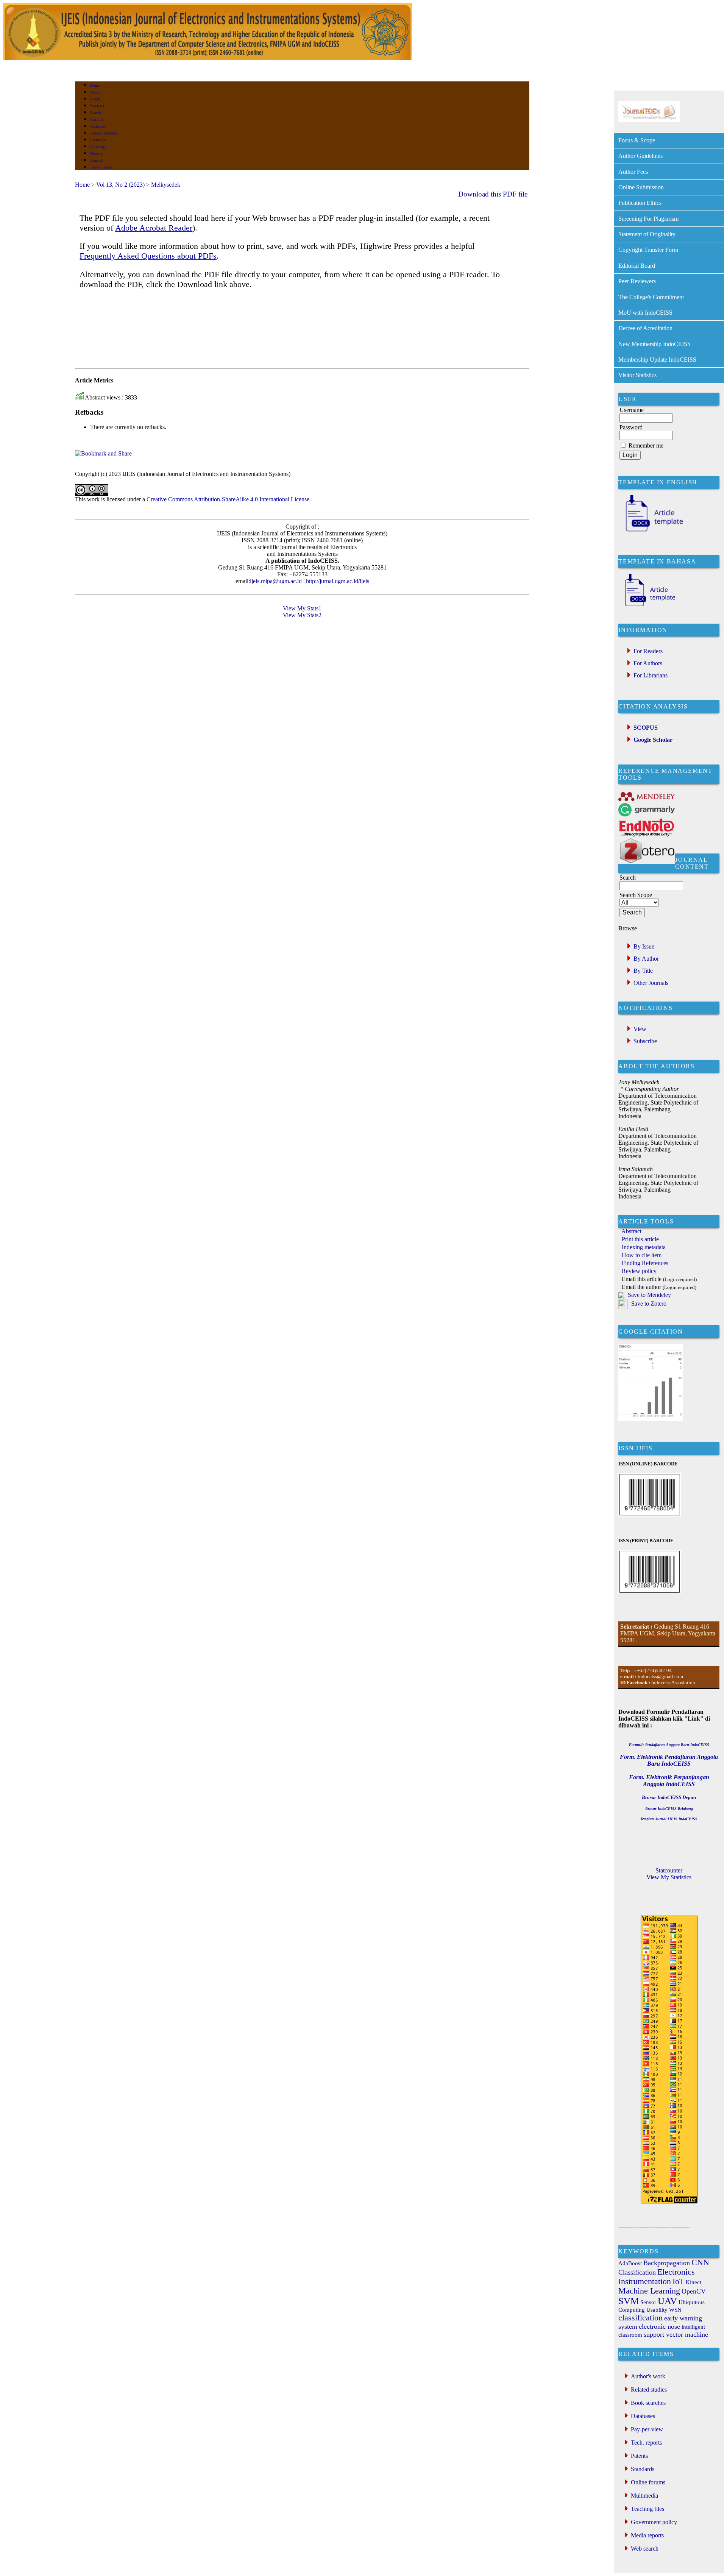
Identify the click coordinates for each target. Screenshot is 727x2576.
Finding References (645, 1263)
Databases (643, 2416)
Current (97, 119)
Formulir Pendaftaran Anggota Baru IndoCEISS (669, 1745)
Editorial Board (637, 266)
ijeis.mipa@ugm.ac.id (276, 581)
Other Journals (651, 983)
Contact (97, 160)
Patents (639, 2456)
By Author (646, 959)
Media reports (647, 2535)
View (640, 1029)
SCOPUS (646, 728)
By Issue (644, 946)
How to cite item (642, 1255)
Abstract (631, 1231)
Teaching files (647, 2509)
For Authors (648, 663)
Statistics (98, 140)
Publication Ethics (640, 203)
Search (96, 113)
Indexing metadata (644, 1247)
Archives (98, 126)
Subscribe (645, 1041)
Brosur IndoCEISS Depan (669, 1797)
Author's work (648, 2376)
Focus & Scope (637, 140)
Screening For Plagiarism (648, 219)
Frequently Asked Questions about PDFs (148, 256)
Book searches (648, 2403)
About (95, 92)
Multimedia (644, 2496)
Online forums (648, 2482)
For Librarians (651, 675)
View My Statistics (669, 1877)
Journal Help (101, 167)
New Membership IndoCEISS (654, 344)
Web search (645, 2549)
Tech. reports (646, 2443)
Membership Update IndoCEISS (657, 360)
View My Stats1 (302, 608)
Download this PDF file (493, 194)
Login (95, 99)
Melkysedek (166, 185)
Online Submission (641, 187)
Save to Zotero (648, 1304)
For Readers (648, 651)
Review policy (639, 1271)
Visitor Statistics (637, 375)
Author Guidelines (640, 156)
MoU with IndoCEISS (645, 313)
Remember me (646, 445)
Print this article (640, 1239)
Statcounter (669, 1870)
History (97, 154)
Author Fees (633, 172)
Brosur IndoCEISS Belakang (669, 1809)
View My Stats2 (302, 615)
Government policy (654, 2522)
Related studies (649, 2390)
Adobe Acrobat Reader (154, 228)
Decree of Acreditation (645, 328)
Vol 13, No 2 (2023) (120, 185)
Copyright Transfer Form (648, 250)
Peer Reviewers (637, 281)
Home (95, 85)
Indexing (98, 147)
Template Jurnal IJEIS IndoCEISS (669, 1819)
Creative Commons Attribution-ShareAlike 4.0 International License (228, 499)
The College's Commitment (651, 297)
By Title (643, 971)
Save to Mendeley (649, 1295)
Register (97, 106)
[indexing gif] (649, 120)
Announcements (104, 133)
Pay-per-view (647, 2429)
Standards (643, 2469)
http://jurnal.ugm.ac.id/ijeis (337, 581)
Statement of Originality (647, 234)
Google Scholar (653, 740)
